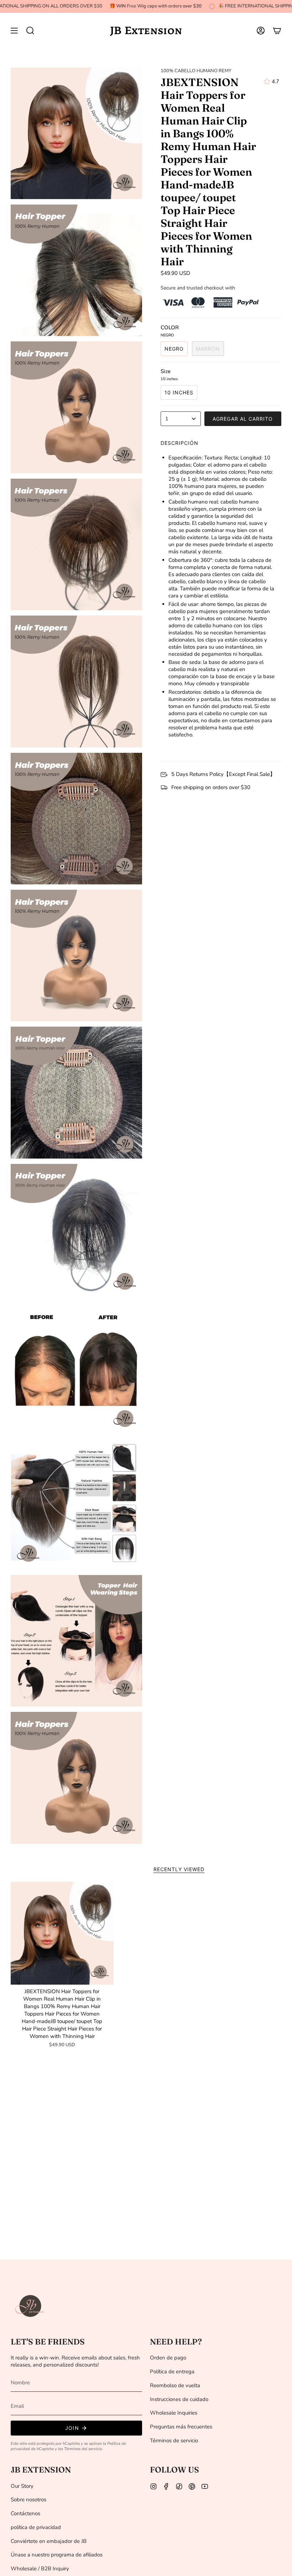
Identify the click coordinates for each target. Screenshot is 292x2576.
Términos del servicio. (84, 2449)
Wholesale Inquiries (174, 2413)
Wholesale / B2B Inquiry (40, 2569)
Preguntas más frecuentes (181, 2427)
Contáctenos (25, 2513)
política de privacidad (36, 2527)
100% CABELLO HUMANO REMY (196, 71)
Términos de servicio (174, 2441)
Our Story (22, 2486)
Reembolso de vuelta (175, 2385)
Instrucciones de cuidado (179, 2399)
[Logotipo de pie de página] (30, 2306)
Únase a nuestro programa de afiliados (57, 2555)
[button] (30, 31)
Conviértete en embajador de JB (49, 2541)
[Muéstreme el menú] (14, 31)
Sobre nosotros (28, 2500)
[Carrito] (277, 31)
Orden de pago (168, 2358)
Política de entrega (172, 2372)
